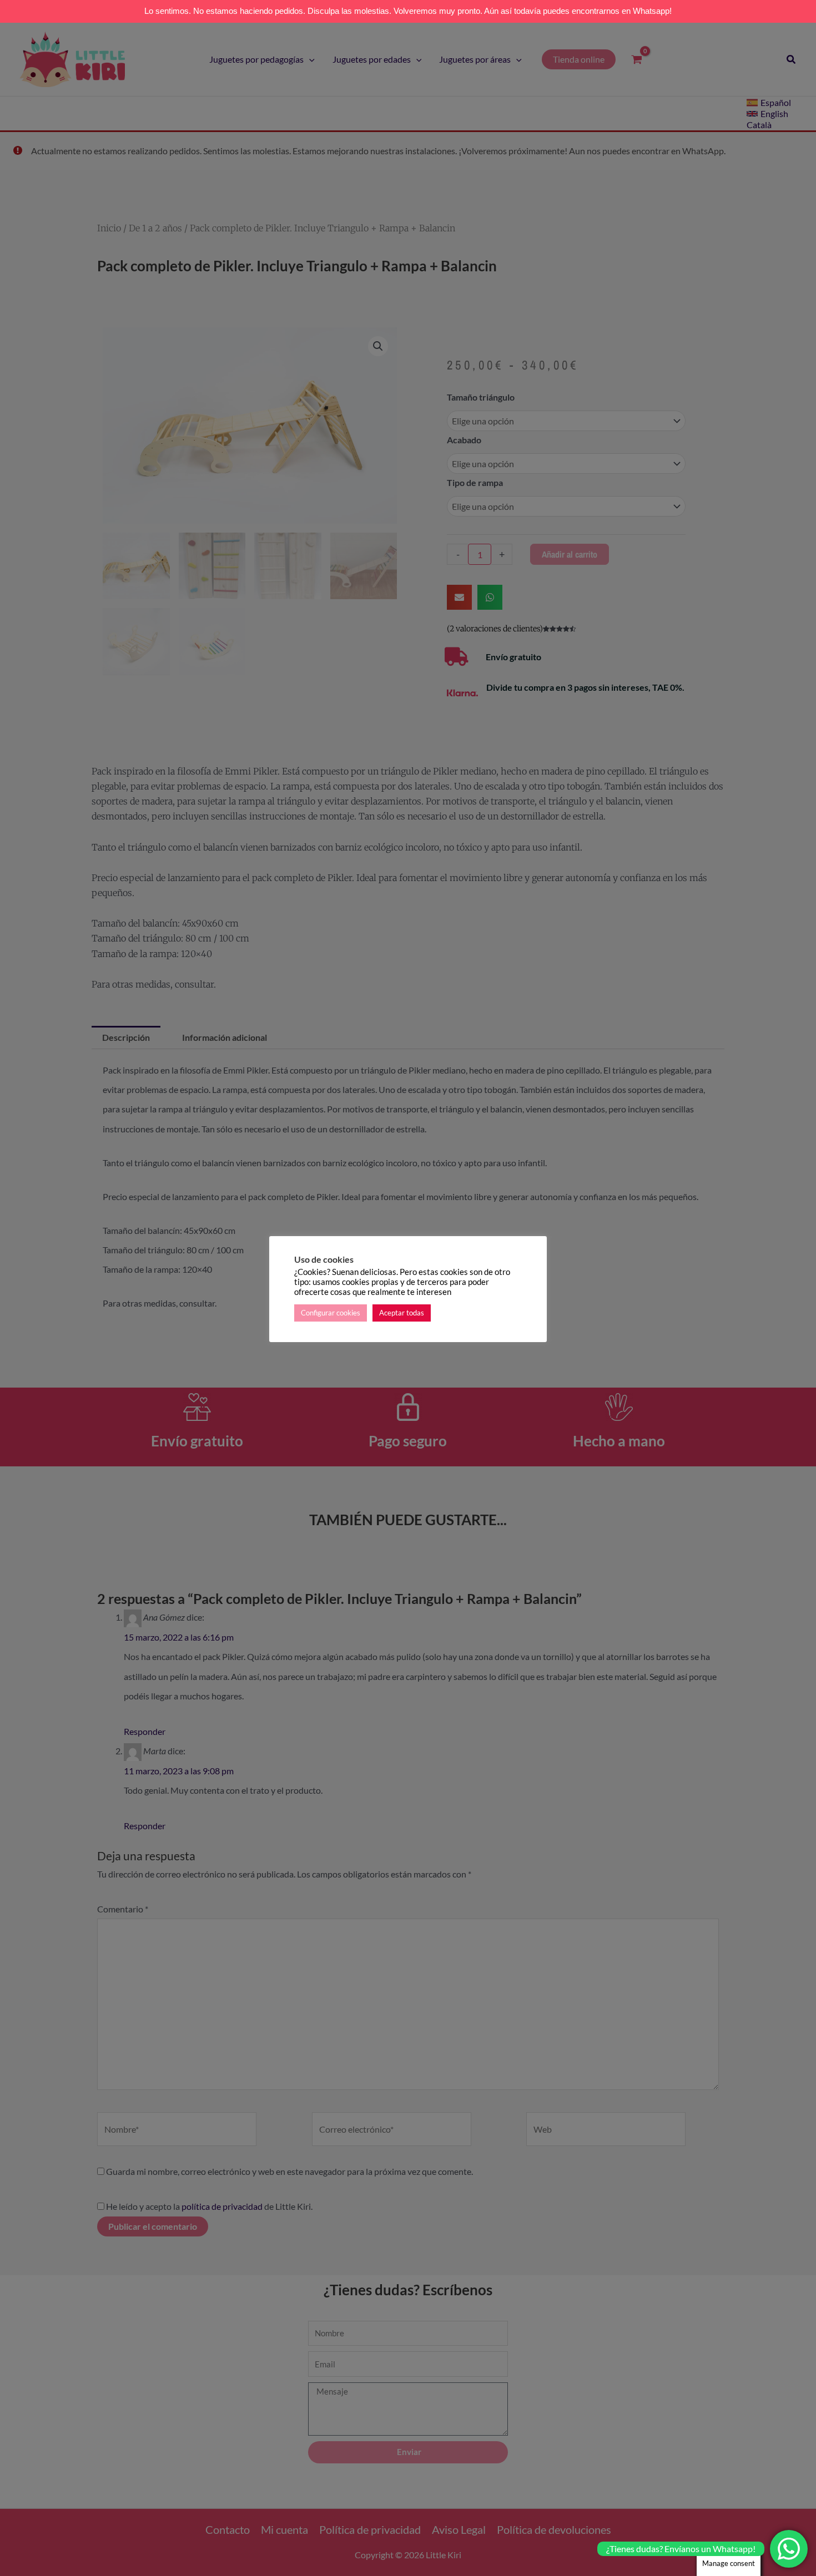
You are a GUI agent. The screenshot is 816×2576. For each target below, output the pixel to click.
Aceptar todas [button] (402, 1313)
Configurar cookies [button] (331, 1313)
